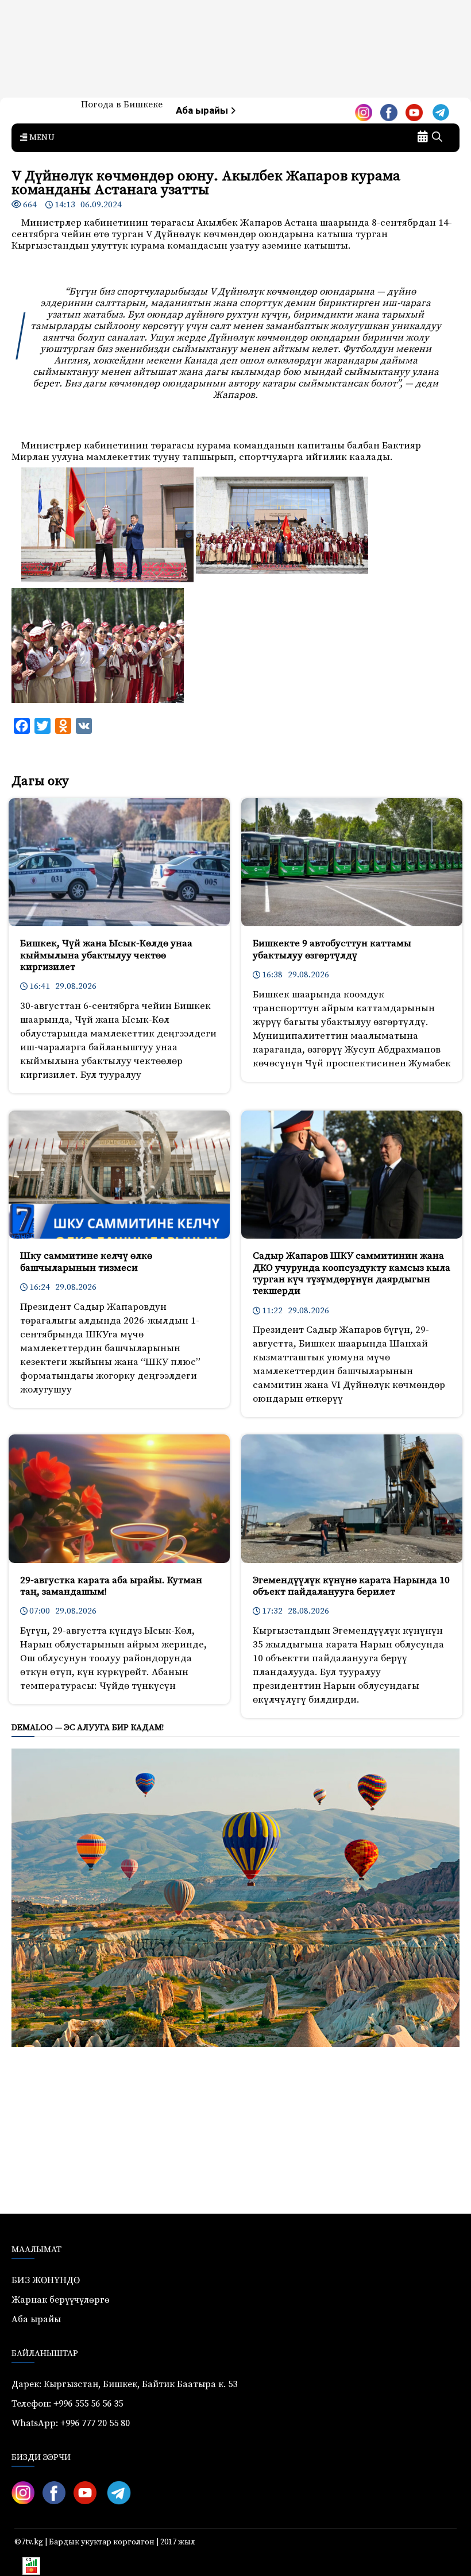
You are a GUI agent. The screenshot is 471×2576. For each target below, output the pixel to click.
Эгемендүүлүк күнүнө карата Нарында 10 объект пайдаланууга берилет (351, 1586)
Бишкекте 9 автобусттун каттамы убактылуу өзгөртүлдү (332, 949)
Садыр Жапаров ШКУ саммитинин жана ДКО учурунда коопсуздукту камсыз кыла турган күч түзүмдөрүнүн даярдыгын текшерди (352, 1273)
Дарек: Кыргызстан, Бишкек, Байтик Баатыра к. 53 (124, 2384)
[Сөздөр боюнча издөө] (437, 138)
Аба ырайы (203, 111)
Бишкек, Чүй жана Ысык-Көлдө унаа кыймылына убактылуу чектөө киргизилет (106, 955)
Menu (41, 138)
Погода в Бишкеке (122, 105)
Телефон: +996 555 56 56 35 (67, 2404)
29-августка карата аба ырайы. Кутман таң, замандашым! (111, 1586)
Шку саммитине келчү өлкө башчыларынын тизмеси (86, 1262)
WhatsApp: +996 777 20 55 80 (71, 2423)
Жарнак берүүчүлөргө (61, 2300)
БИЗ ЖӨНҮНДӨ (46, 2280)
